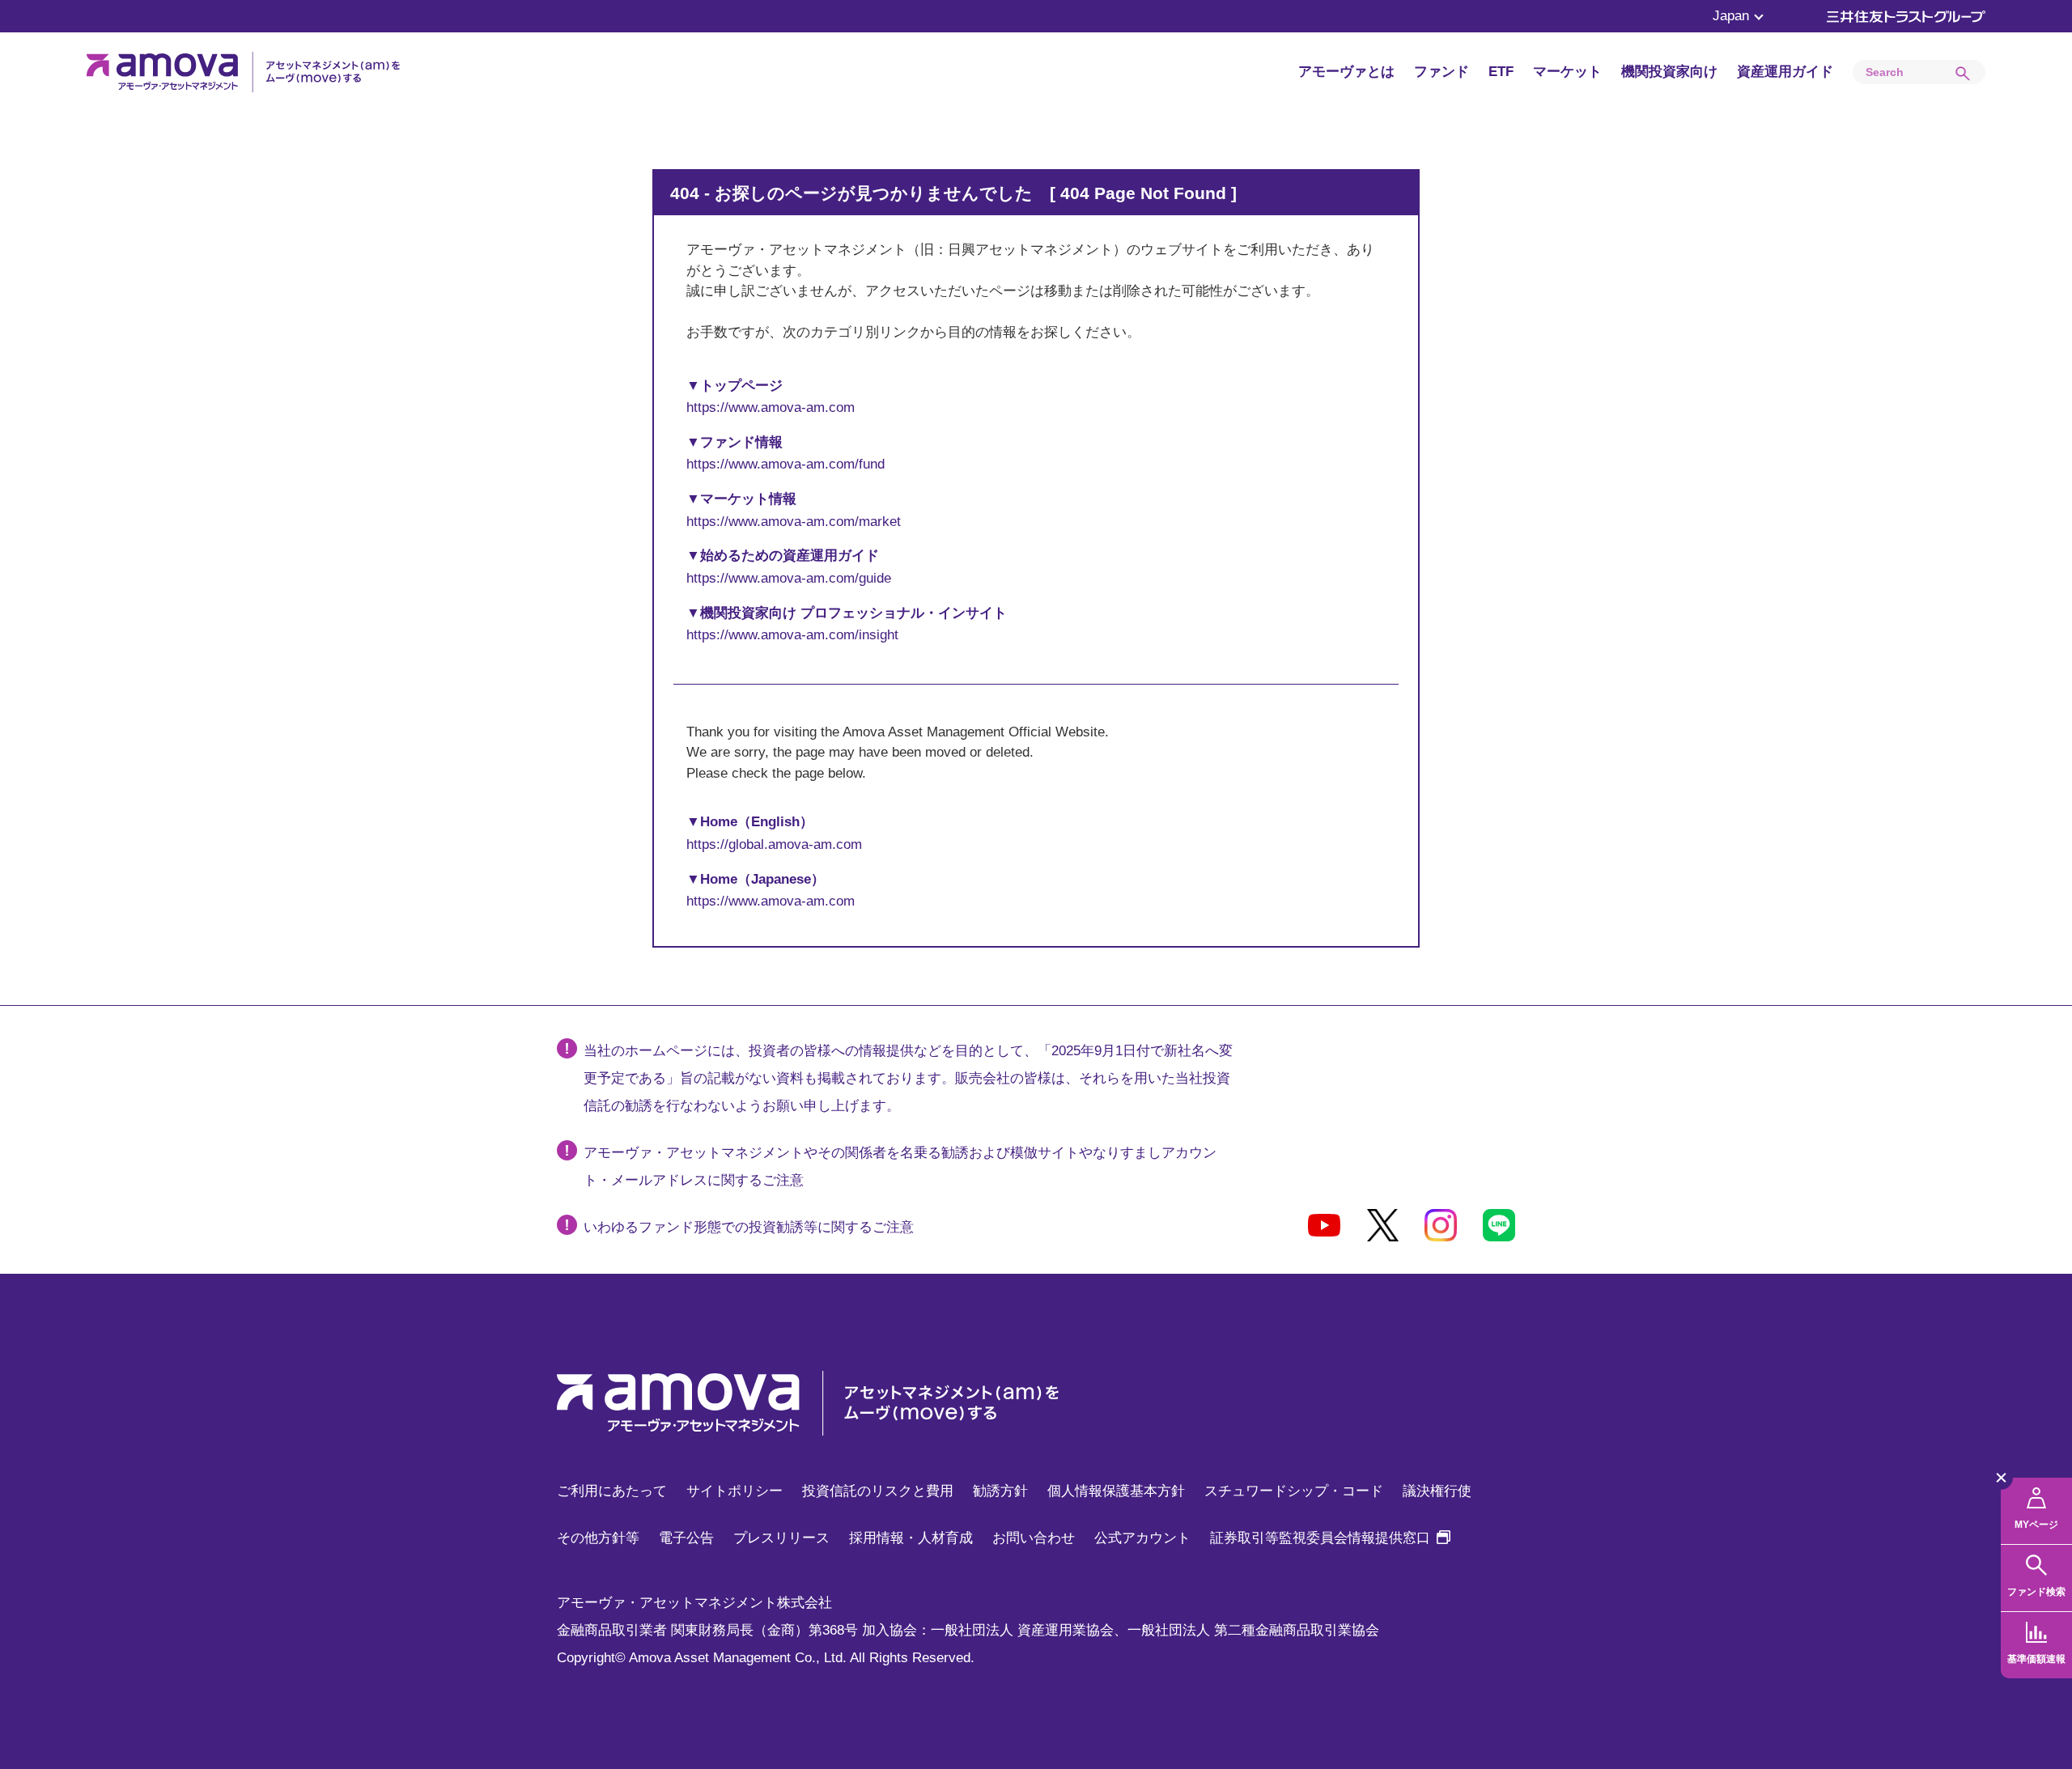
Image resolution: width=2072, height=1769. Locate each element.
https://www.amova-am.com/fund (785, 464)
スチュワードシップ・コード (1294, 1491)
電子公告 (686, 1538)
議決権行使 (1437, 1491)
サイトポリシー (735, 1491)
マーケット (1567, 72)
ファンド (1441, 72)
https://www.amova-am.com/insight (792, 635)
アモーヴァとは (1346, 72)
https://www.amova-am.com (771, 407)
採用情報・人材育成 (911, 1538)
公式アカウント (1142, 1538)
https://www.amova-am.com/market (794, 522)
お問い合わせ (1034, 1538)
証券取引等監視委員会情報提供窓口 (1330, 1538)
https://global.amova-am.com (774, 844)
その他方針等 (598, 1538)
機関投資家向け (1669, 72)
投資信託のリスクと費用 (878, 1491)
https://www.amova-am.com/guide (789, 578)
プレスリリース (781, 1538)
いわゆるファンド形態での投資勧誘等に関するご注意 (749, 1227)
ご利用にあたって (612, 1491)
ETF (1501, 72)
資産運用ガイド (1785, 72)
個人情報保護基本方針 (1116, 1491)
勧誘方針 (1000, 1491)
